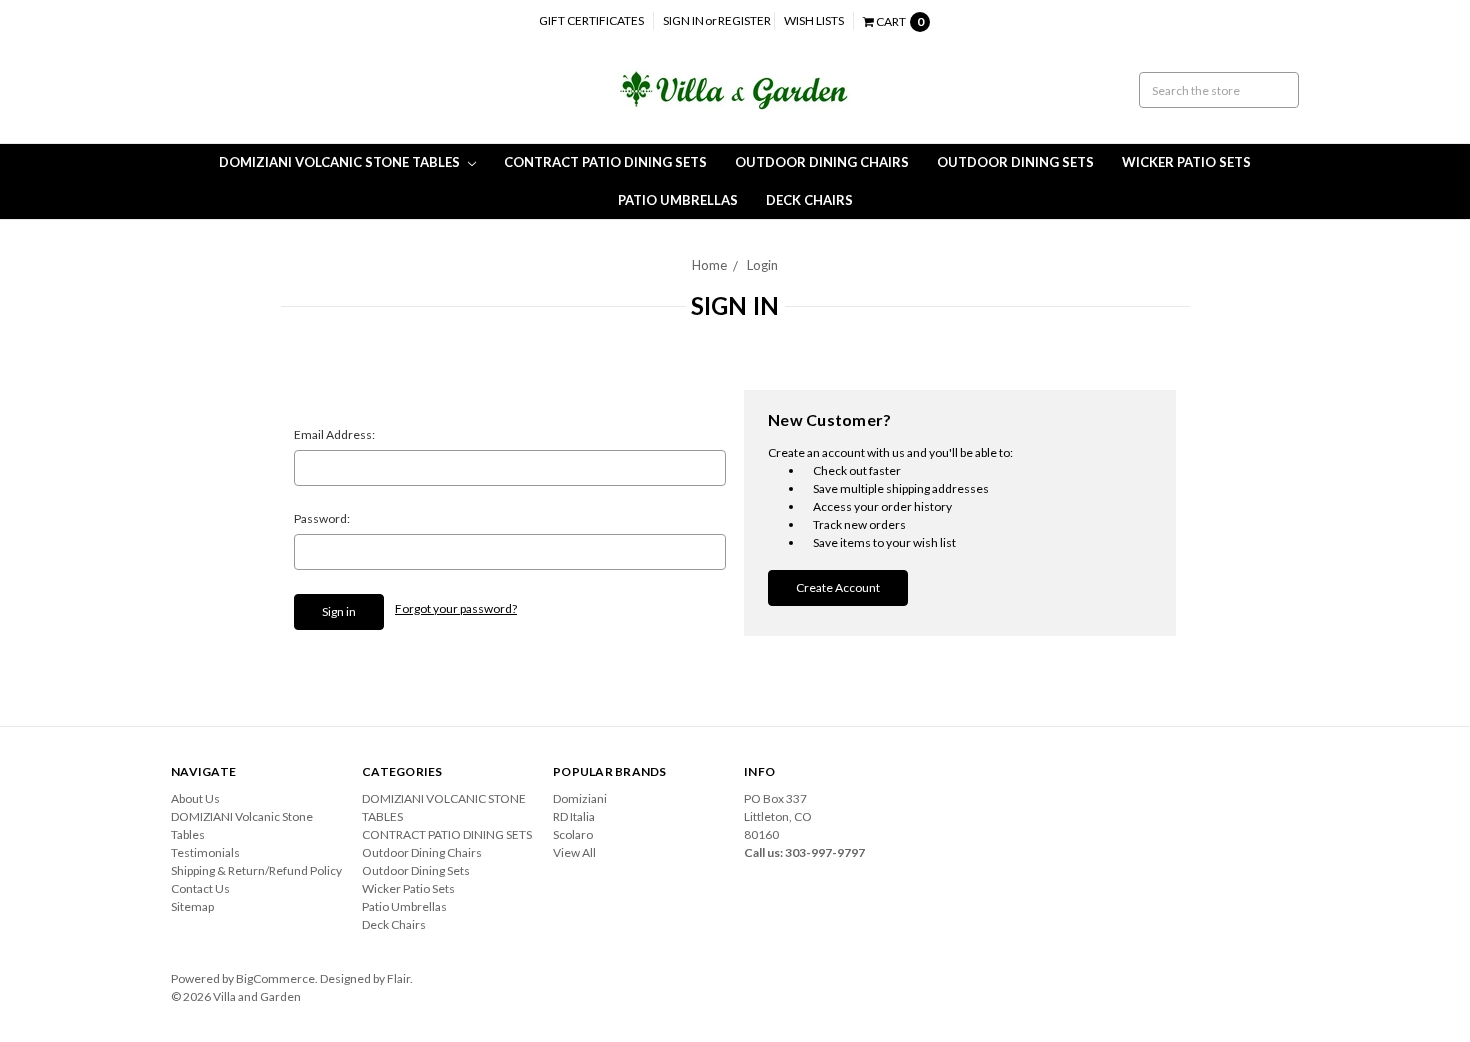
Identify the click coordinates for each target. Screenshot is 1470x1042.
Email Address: (334, 434)
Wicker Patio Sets (1186, 162)
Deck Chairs (809, 200)
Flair (398, 978)
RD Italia (574, 816)
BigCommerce (275, 978)
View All (574, 852)
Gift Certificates (591, 20)
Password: (322, 518)
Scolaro (573, 834)
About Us (195, 798)
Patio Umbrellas (678, 200)
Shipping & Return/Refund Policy (256, 870)
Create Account (838, 587)
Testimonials (205, 852)
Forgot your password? (456, 608)
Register (744, 20)
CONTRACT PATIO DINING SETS (605, 162)
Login (762, 265)
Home (709, 265)
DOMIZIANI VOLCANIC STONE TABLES (341, 162)
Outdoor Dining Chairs (822, 162)
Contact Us (200, 888)
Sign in (683, 20)
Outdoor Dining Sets (1015, 162)
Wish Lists (814, 20)
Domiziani (580, 798)
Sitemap (192, 906)
